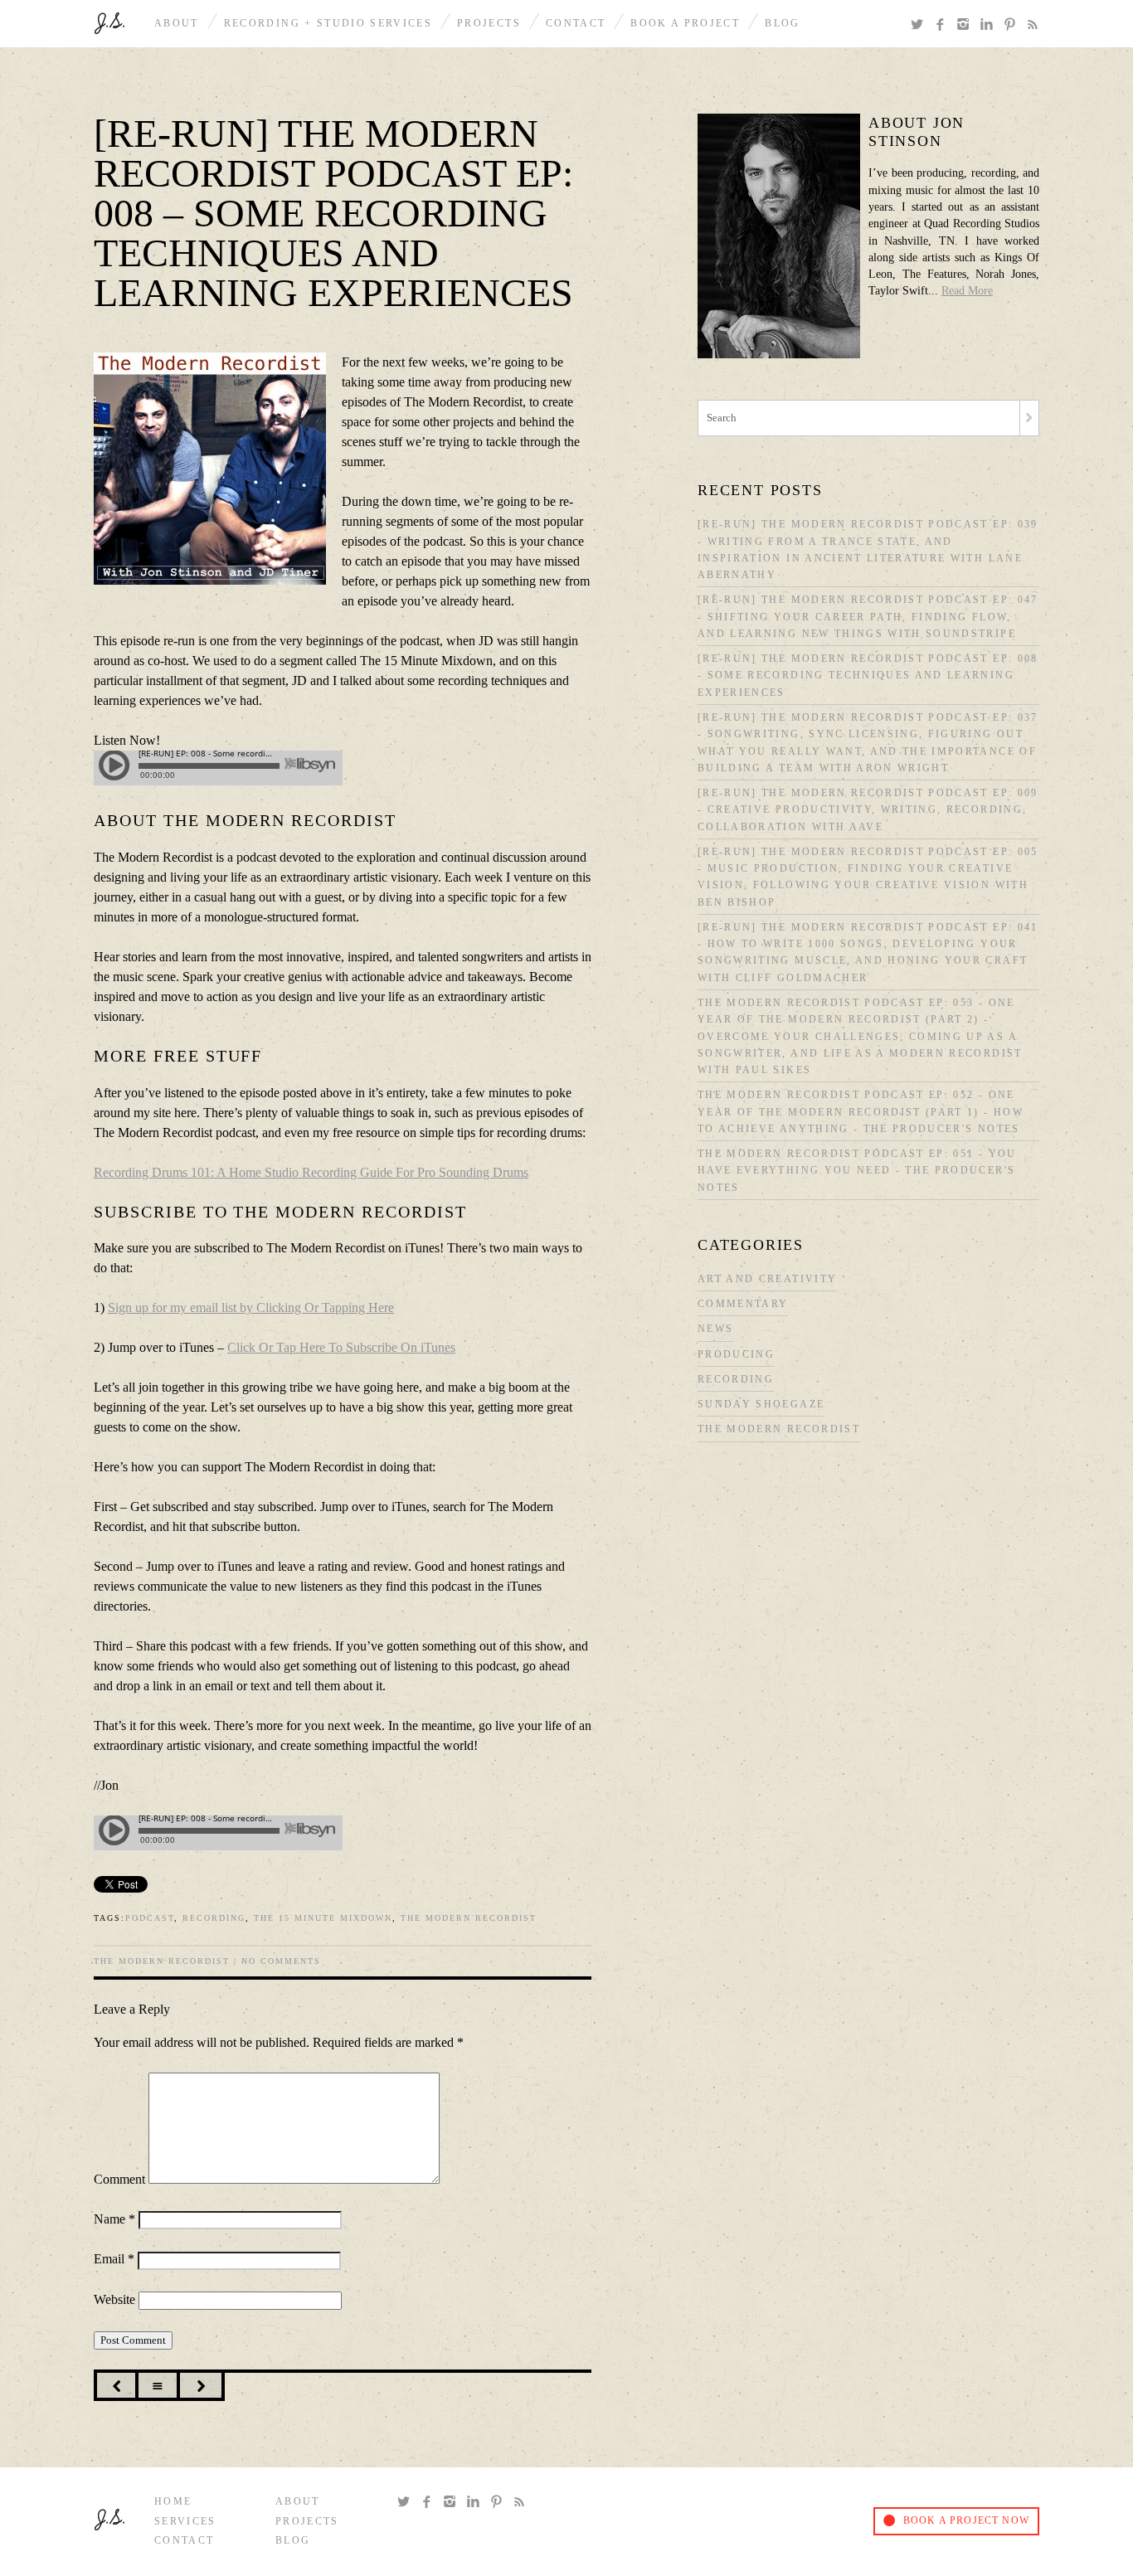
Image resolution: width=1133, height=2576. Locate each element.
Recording (736, 1380)
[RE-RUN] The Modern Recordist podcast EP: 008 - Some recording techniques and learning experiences (868, 676)
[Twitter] (920, 25)
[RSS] (1033, 25)
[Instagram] (966, 25)
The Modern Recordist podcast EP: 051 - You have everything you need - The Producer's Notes (857, 1171)
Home (173, 2502)
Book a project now (966, 2521)
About (177, 24)
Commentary (743, 1304)
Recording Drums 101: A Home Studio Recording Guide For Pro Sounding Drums (311, 1172)
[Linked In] (990, 25)
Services (185, 2522)
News (715, 1329)
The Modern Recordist (469, 1918)
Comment (119, 2179)
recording (214, 1918)
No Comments (281, 1961)
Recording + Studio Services (328, 24)
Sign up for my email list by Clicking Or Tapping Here (251, 1307)
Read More (967, 291)
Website (114, 2299)
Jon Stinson (109, 23)
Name (114, 2219)
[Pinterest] (1013, 25)
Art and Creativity (767, 1279)
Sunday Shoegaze (761, 1405)
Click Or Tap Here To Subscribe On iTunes (341, 1347)
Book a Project (685, 24)
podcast (150, 1918)
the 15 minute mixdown (323, 1918)
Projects (489, 24)
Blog (782, 24)
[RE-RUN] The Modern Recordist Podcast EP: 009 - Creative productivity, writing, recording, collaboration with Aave (868, 810)
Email (114, 2259)
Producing (736, 1355)
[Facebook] (943, 25)
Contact (576, 24)
